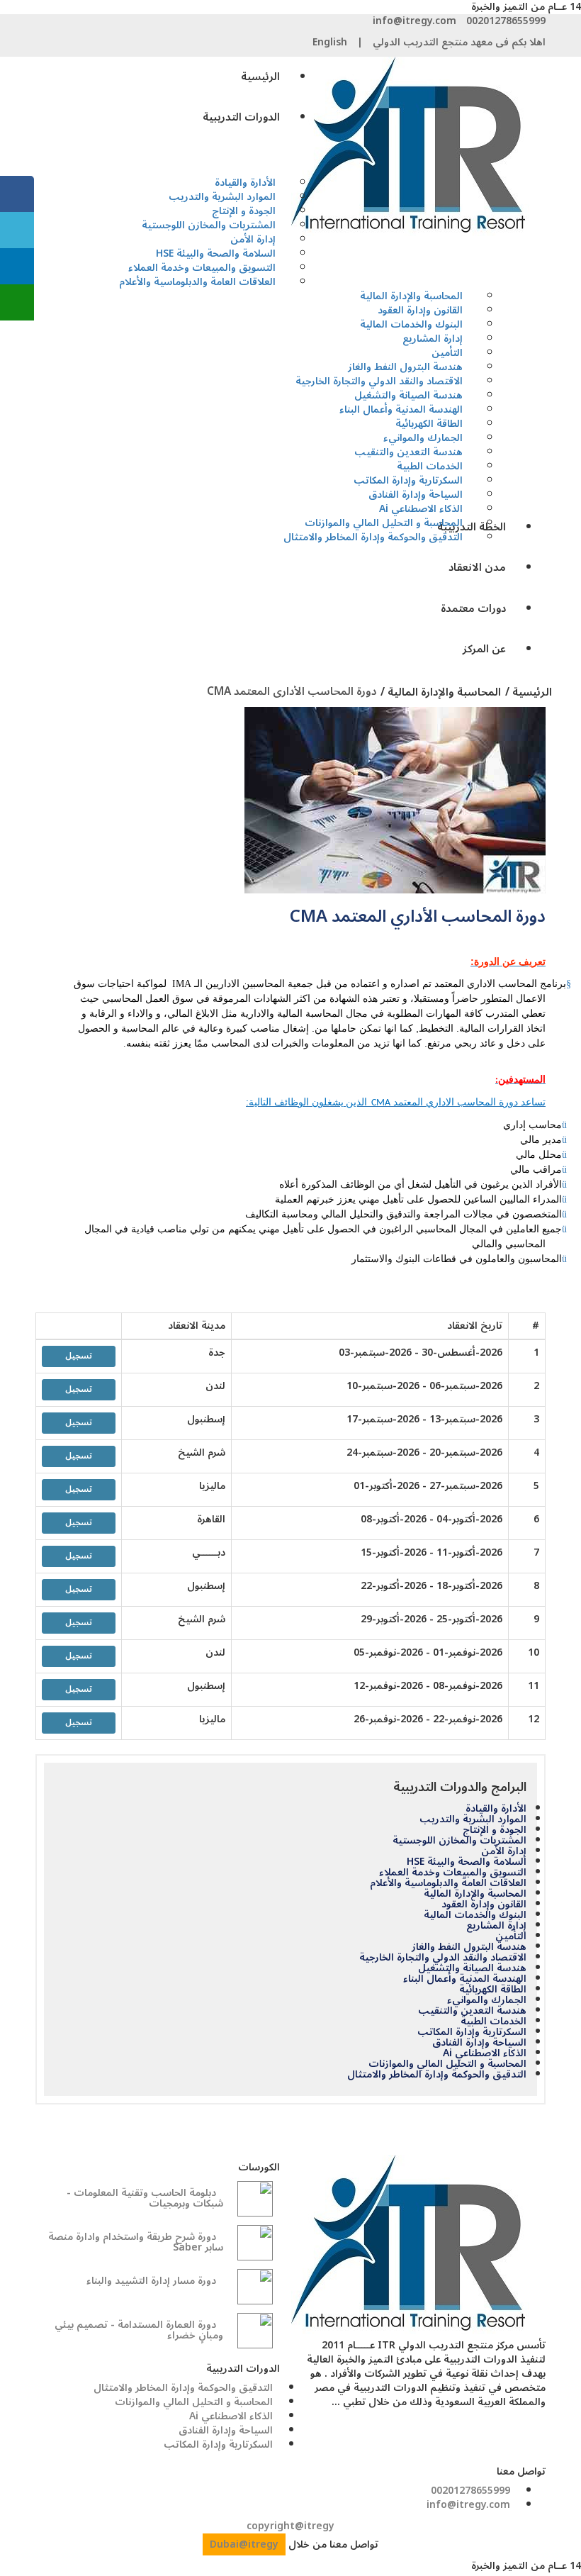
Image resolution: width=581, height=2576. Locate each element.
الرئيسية (260, 77)
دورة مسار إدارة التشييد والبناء (151, 2281)
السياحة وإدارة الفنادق (479, 2043)
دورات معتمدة (473, 608)
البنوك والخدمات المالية (475, 1915)
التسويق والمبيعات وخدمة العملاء (453, 1873)
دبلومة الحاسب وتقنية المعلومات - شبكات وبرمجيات (145, 2198)
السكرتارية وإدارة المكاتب (472, 2032)
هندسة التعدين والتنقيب (472, 2011)
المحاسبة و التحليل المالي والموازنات (447, 2064)
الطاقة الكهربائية (493, 1990)
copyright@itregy (290, 2526)
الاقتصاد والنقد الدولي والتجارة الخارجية (443, 1958)
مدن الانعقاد (477, 567)
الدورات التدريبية (241, 117)
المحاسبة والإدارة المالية (475, 1894)
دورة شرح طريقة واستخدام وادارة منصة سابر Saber (136, 2242)
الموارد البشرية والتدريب (473, 1819)
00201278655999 (506, 21)
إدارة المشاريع (496, 1926)
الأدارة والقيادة (496, 1809)
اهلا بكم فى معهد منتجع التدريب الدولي (459, 42)
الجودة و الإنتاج (495, 1830)
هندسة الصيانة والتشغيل (472, 1968)
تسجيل (79, 1356)
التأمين (511, 1936)
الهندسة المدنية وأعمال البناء (465, 1979)
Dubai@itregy (244, 2544)
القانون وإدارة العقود (484, 1905)
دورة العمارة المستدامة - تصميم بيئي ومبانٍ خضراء (139, 2330)
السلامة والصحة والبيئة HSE (467, 1862)
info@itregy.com (414, 21)
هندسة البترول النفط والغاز (469, 1947)
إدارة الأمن (504, 1851)
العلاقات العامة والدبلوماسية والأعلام (197, 282)
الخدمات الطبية (493, 2022)
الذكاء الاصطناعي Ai (485, 2053)
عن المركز (484, 649)
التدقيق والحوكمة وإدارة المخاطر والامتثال (373, 537)
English (330, 42)
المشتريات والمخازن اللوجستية (209, 225)
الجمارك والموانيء (487, 2000)
